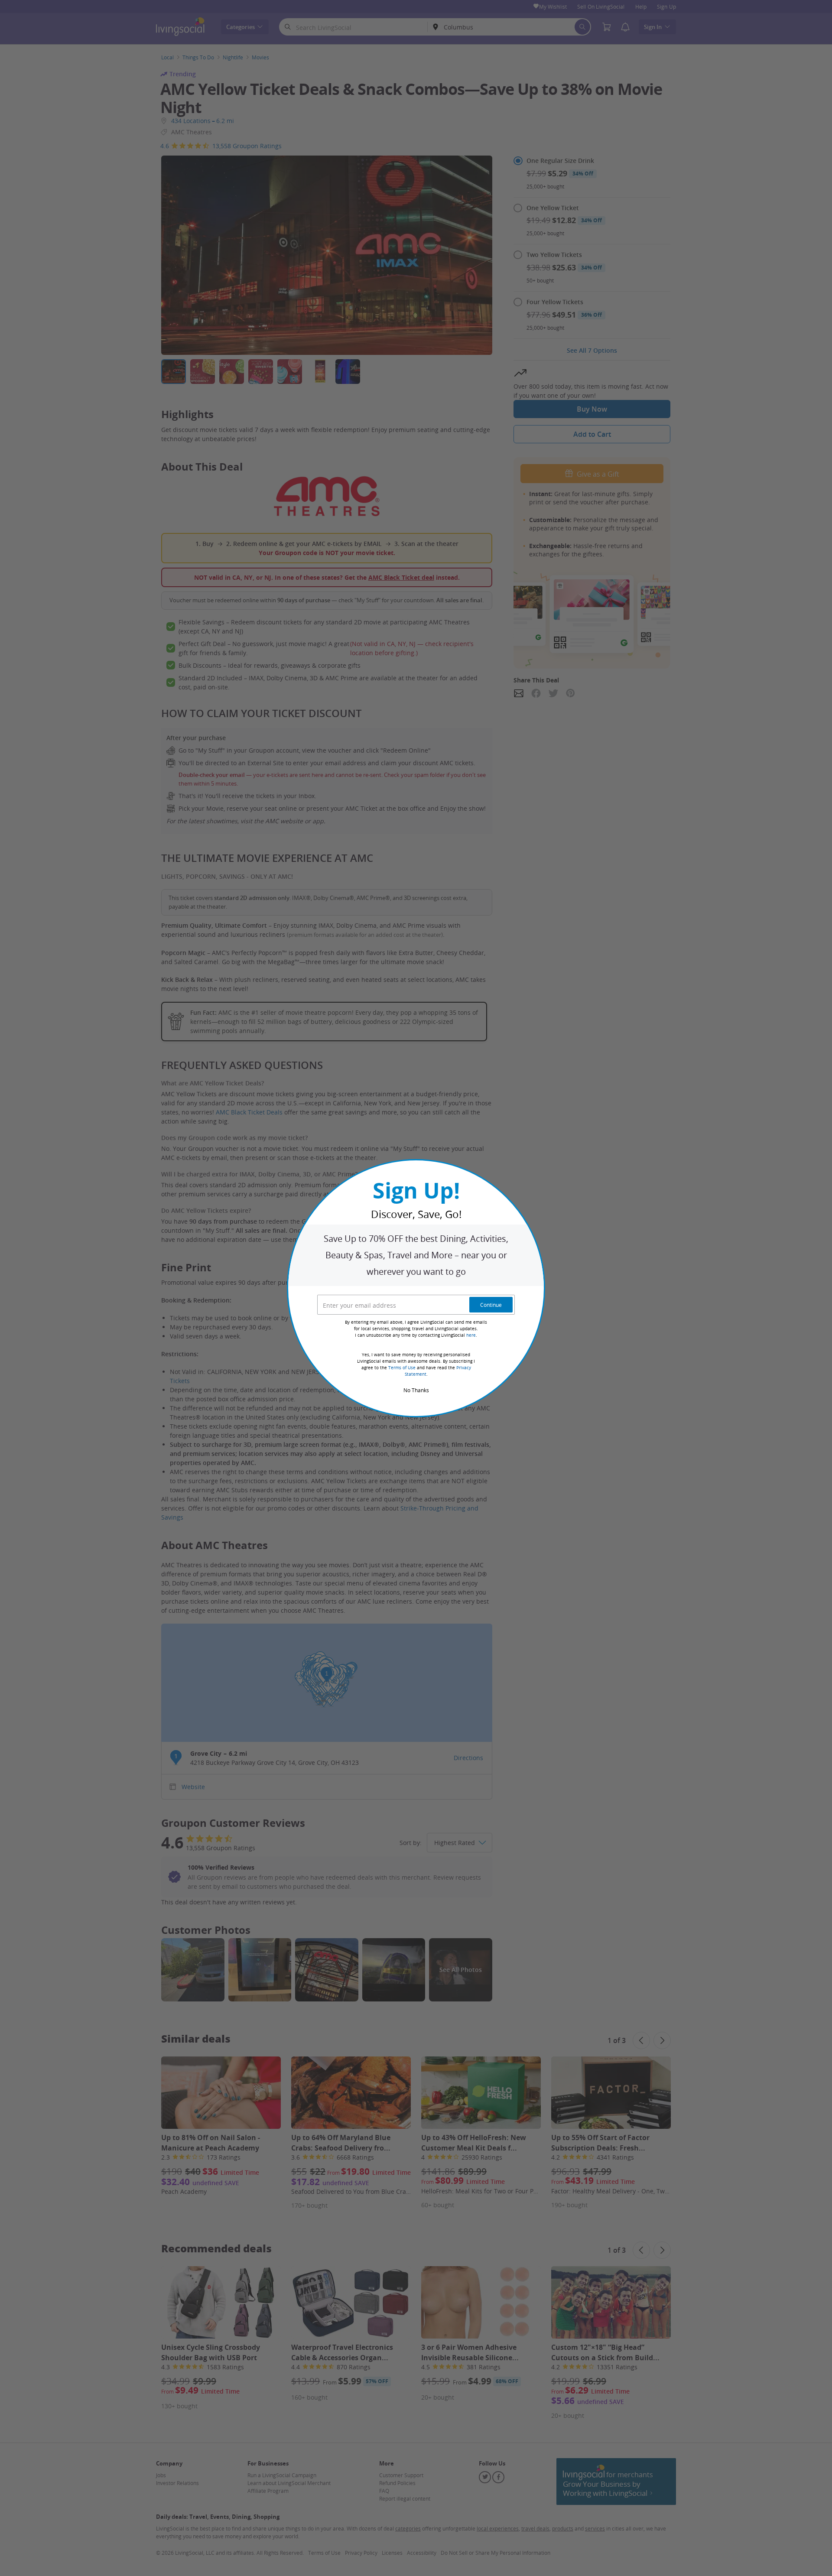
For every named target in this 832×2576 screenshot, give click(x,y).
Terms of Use (402, 1368)
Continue (491, 1305)
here (471, 1335)
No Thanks (416, 1390)
